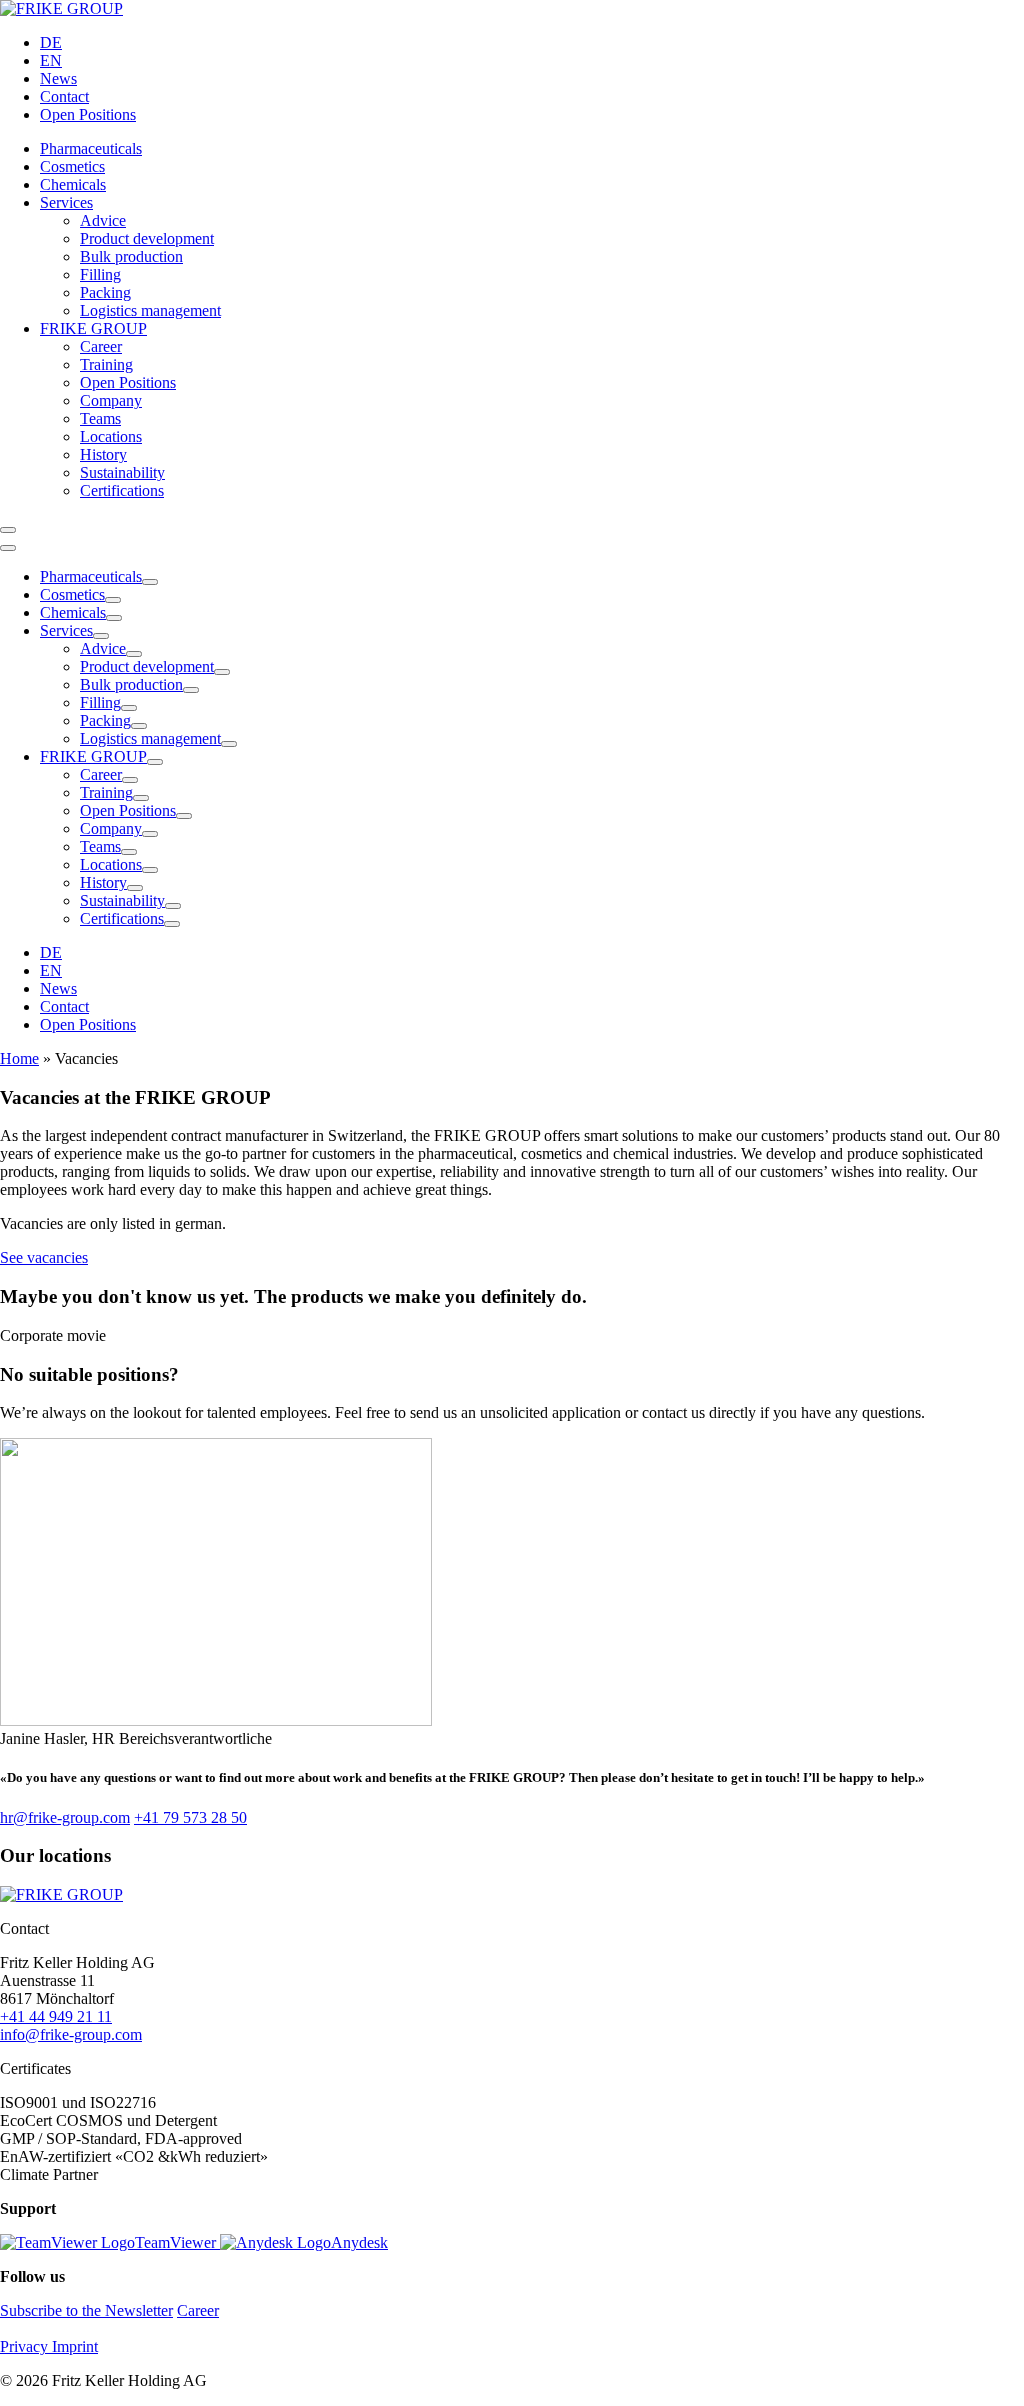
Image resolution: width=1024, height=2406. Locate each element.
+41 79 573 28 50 (190, 1817)
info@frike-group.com (71, 2034)
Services (66, 202)
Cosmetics (72, 166)
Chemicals (73, 184)
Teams (100, 418)
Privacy (26, 2346)
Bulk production (131, 256)
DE (51, 42)
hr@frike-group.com (65, 1817)
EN (51, 60)
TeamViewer (177, 2242)
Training (106, 364)
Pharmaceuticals (91, 148)
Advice (103, 220)
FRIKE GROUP (93, 328)
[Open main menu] (8, 530)
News (58, 78)
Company (111, 400)
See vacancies (44, 1257)
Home (19, 1058)
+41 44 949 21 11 (56, 2016)
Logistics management (150, 310)
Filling (100, 274)
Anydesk (359, 2242)
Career (101, 346)
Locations (111, 436)
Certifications (122, 490)
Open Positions (88, 114)
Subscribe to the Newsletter (86, 2310)
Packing (105, 292)
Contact (64, 96)
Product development (147, 238)
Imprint (75, 2346)
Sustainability (122, 472)
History (103, 454)
